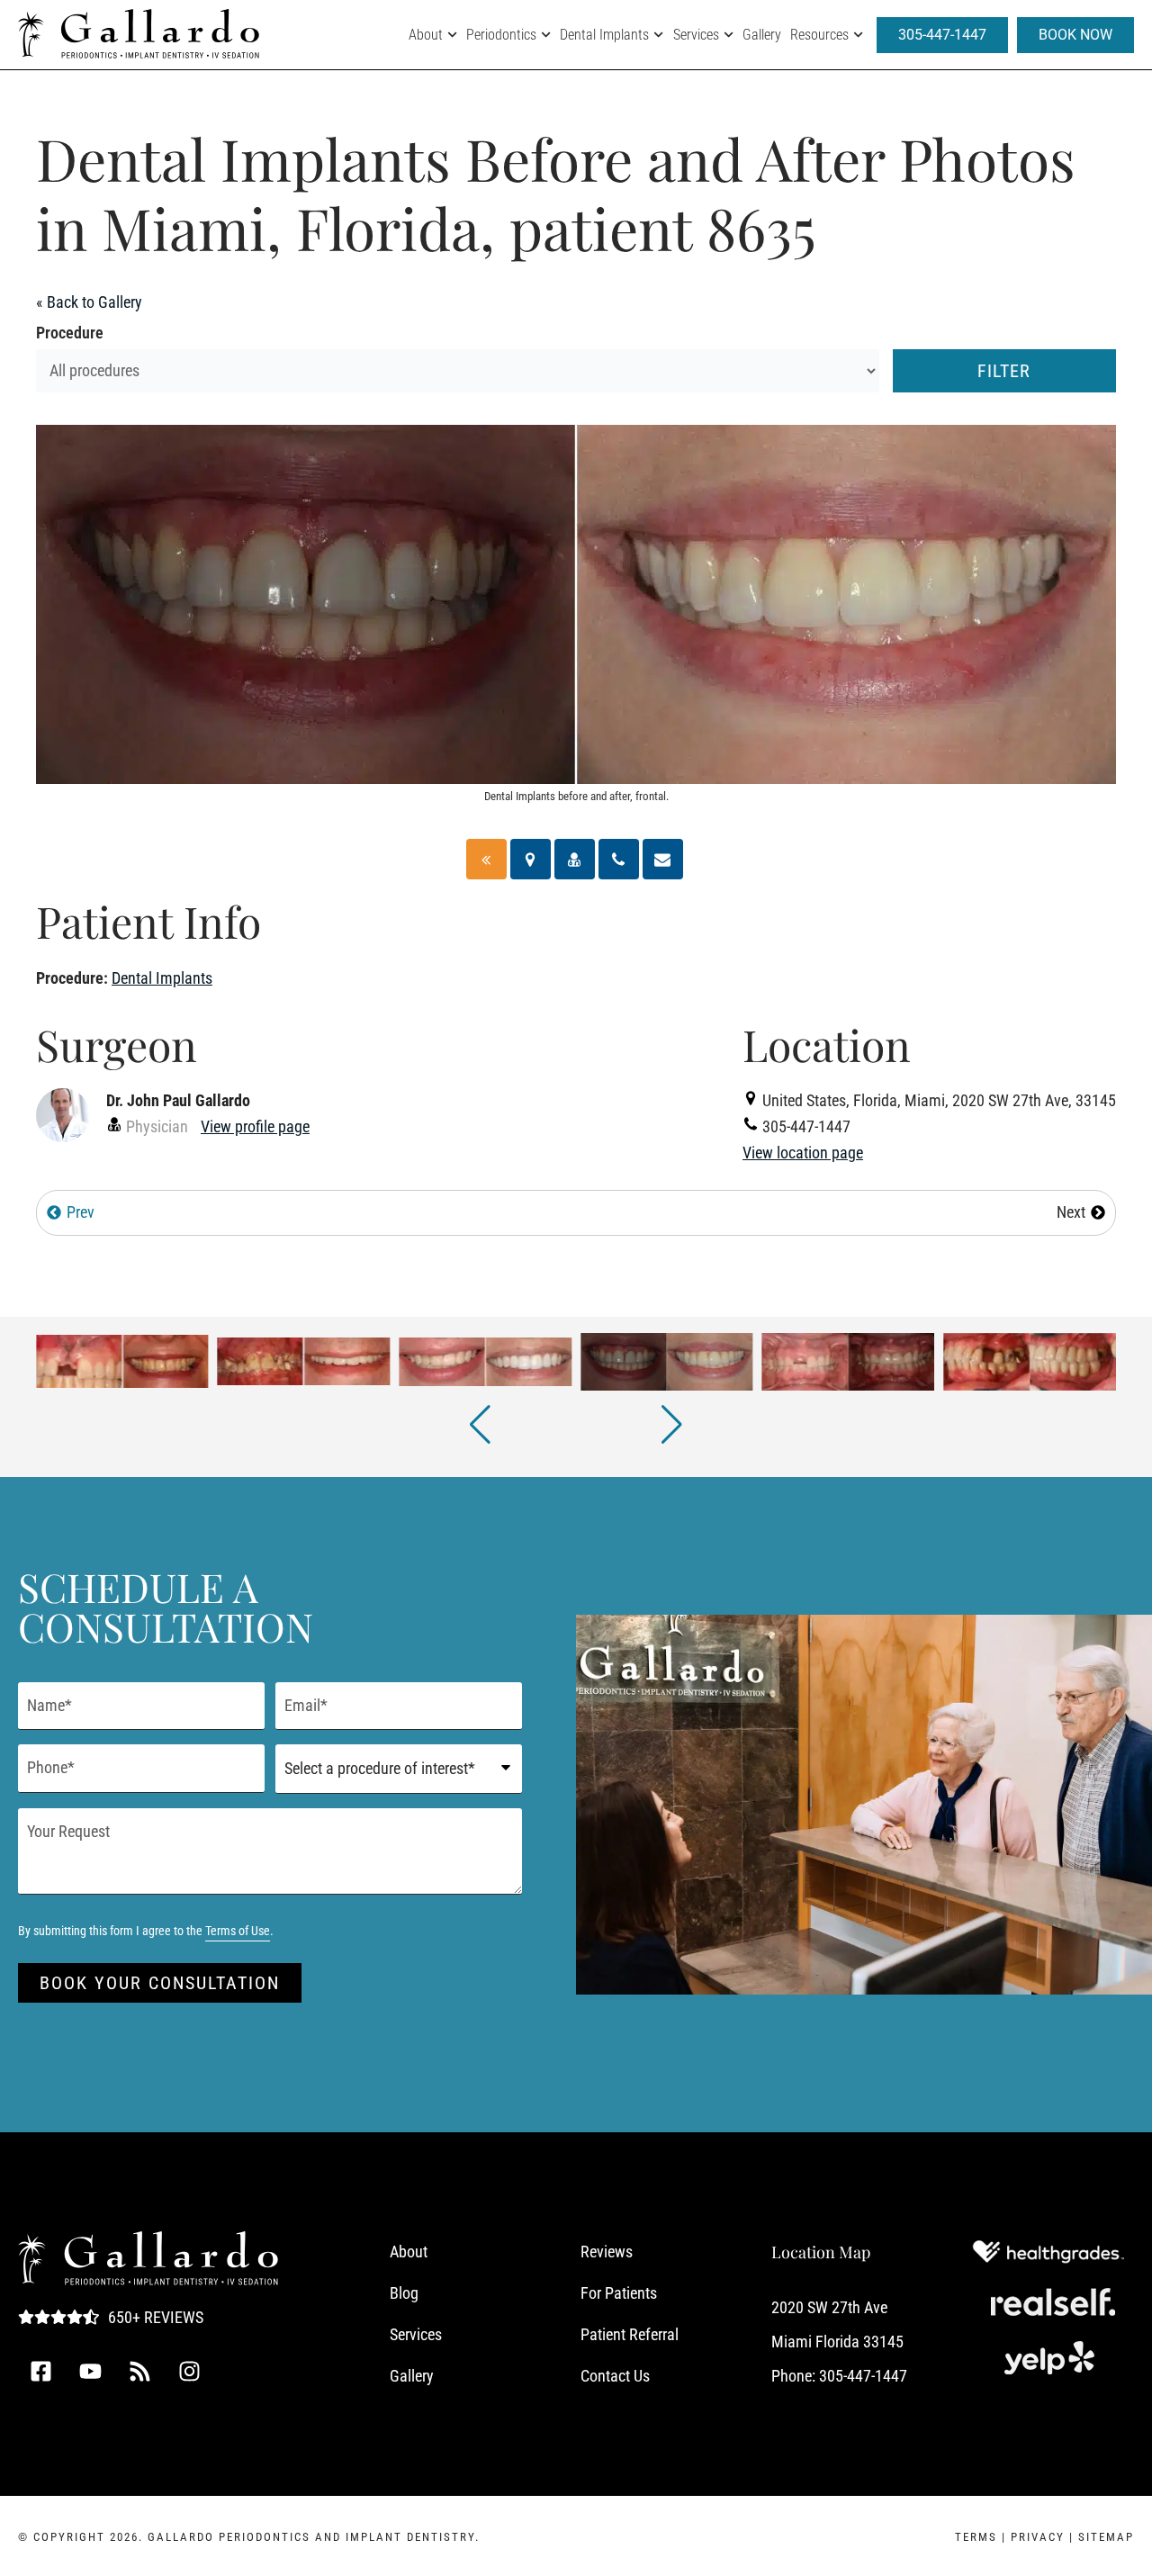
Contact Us (615, 2376)
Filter (1004, 371)
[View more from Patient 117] (122, 1360)
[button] (480, 1425)
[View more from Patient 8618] (849, 1360)
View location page (803, 1153)
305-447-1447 (863, 2376)
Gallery (762, 35)
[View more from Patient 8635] (667, 1360)
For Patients (619, 2293)
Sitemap (1106, 2537)
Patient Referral (630, 2334)
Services (696, 35)
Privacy (1038, 2537)
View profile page (255, 1126)
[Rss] (139, 2372)
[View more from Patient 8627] (1030, 1360)
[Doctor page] (575, 859)
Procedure (70, 333)
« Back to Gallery (89, 302)
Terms (976, 2537)
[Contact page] (663, 859)
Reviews (607, 2252)
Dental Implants (604, 35)
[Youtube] (90, 2372)
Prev (81, 1212)
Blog (404, 2293)
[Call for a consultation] (619, 859)
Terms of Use (238, 1931)
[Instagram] (189, 2372)
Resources (819, 35)
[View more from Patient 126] (485, 1360)
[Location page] (531, 859)
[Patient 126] (486, 859)
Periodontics (501, 35)
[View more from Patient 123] (304, 1360)
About (426, 35)
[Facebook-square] (40, 2372)
